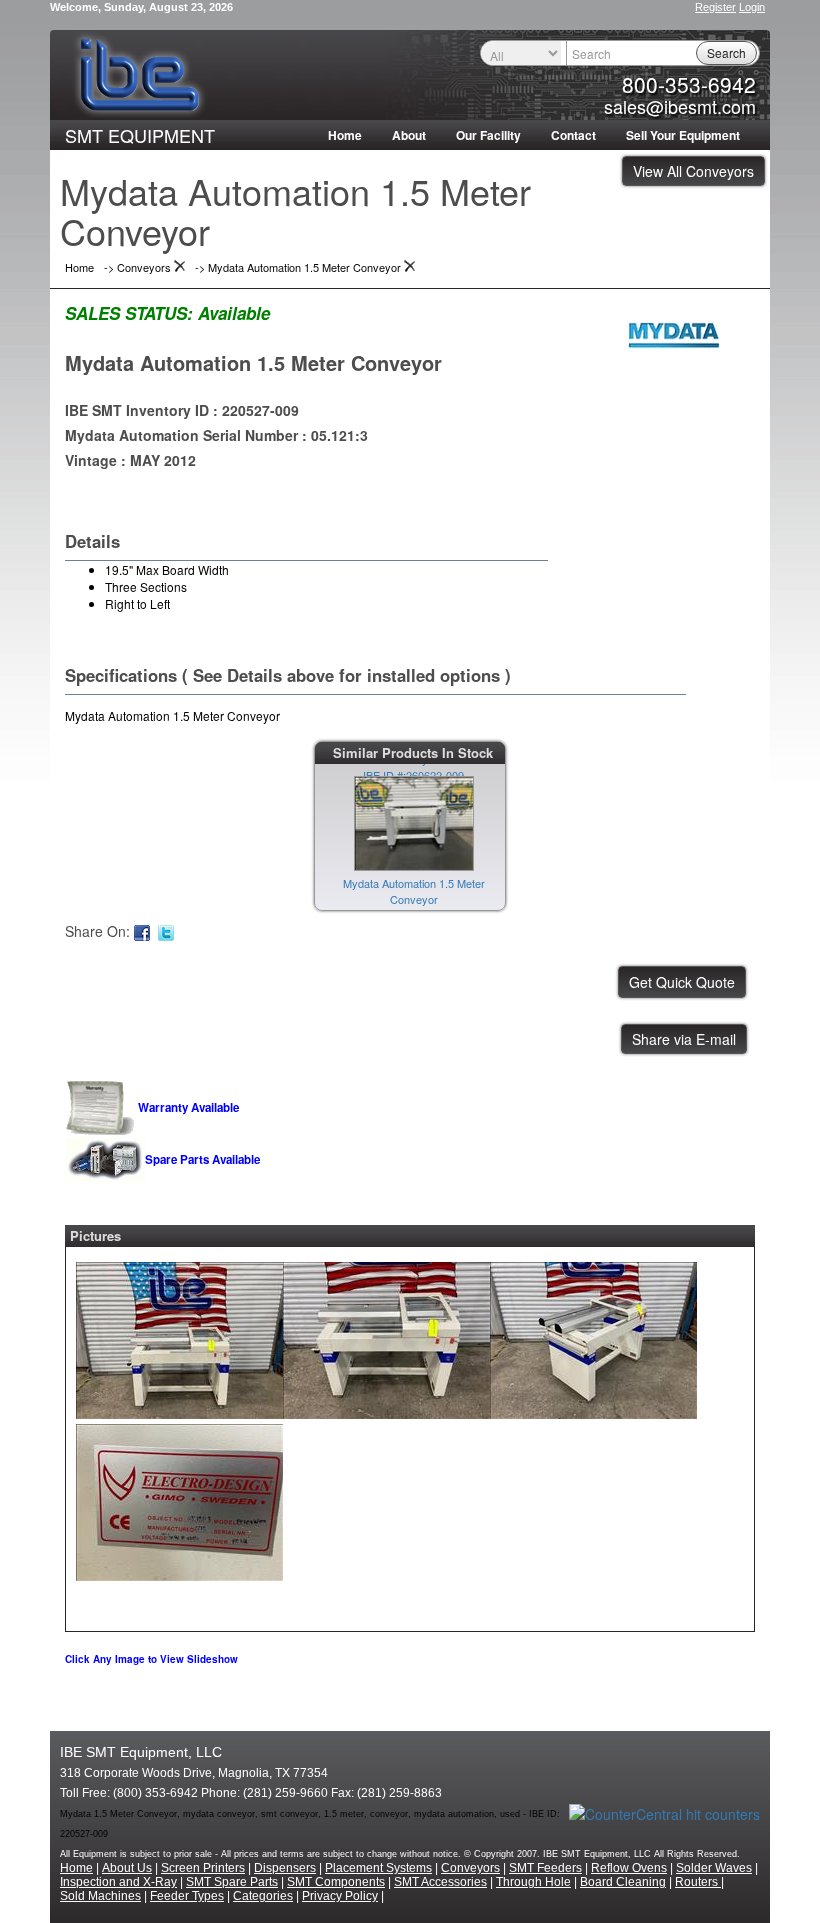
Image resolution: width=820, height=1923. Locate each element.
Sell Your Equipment (683, 135)
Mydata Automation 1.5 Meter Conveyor (253, 362)
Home (345, 135)
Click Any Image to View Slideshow (151, 1659)
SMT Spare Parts (232, 1882)
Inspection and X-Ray (118, 1882)
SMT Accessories (440, 1882)
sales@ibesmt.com (680, 106)
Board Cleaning (623, 1882)
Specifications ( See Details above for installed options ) (288, 675)
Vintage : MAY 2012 (130, 460)
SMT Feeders (545, 1868)
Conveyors (470, 1868)
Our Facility (488, 135)
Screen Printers (203, 1868)
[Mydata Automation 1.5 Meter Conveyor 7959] (179, 1336)
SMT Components (336, 1882)
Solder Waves (714, 1868)
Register (715, 7)
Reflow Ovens (629, 1868)
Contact (573, 135)
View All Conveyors (693, 171)
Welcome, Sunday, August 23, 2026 (141, 7)
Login (752, 7)
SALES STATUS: (129, 313)
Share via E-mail (684, 1039)
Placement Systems (378, 1868)
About (409, 135)
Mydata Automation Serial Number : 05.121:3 (216, 435)
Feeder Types (187, 1896)
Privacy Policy (340, 1896)
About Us (127, 1868)
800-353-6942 (689, 84)
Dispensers (285, 1868)
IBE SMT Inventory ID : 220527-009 (182, 410)
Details (92, 541)
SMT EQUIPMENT (140, 135)
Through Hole (533, 1882)
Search (726, 52)
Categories (263, 1896)
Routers (698, 1882)
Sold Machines (100, 1896)
